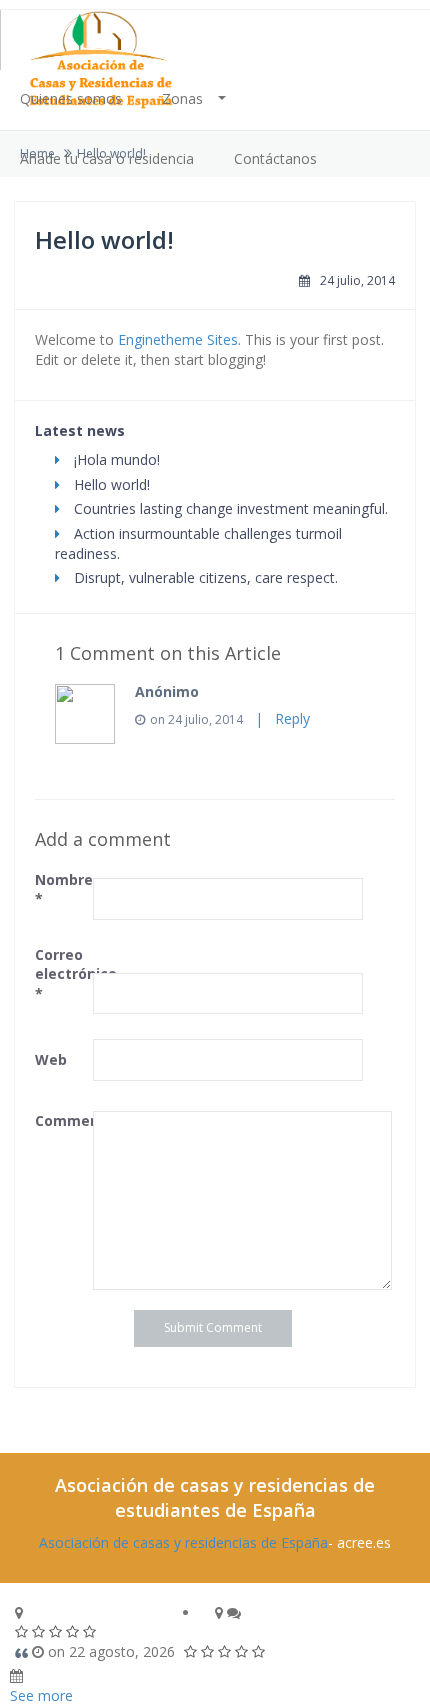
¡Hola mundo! (115, 459)
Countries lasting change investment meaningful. (229, 508)
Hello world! (110, 484)
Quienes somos (71, 98)
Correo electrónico (62, 974)
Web (51, 1059)
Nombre (62, 889)
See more (41, 1695)
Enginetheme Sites (178, 339)
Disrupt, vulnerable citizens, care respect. (204, 577)
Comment (62, 1120)
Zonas (182, 98)
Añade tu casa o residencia (107, 158)
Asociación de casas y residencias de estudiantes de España (215, 1497)
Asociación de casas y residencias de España (183, 1542)
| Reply (278, 718)
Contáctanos (275, 158)
